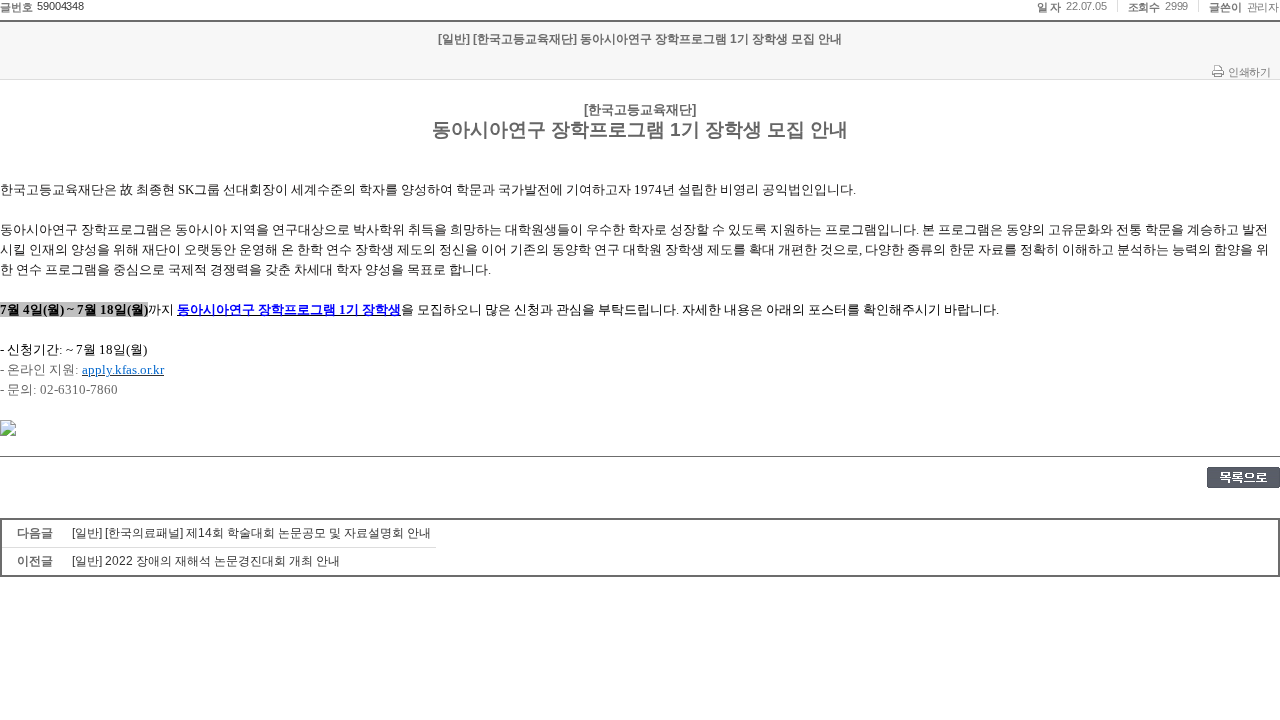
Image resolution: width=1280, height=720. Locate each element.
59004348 (60, 6)
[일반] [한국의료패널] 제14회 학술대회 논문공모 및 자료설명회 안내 (251, 533)
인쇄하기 (1249, 72)
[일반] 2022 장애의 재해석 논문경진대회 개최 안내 (206, 561)
